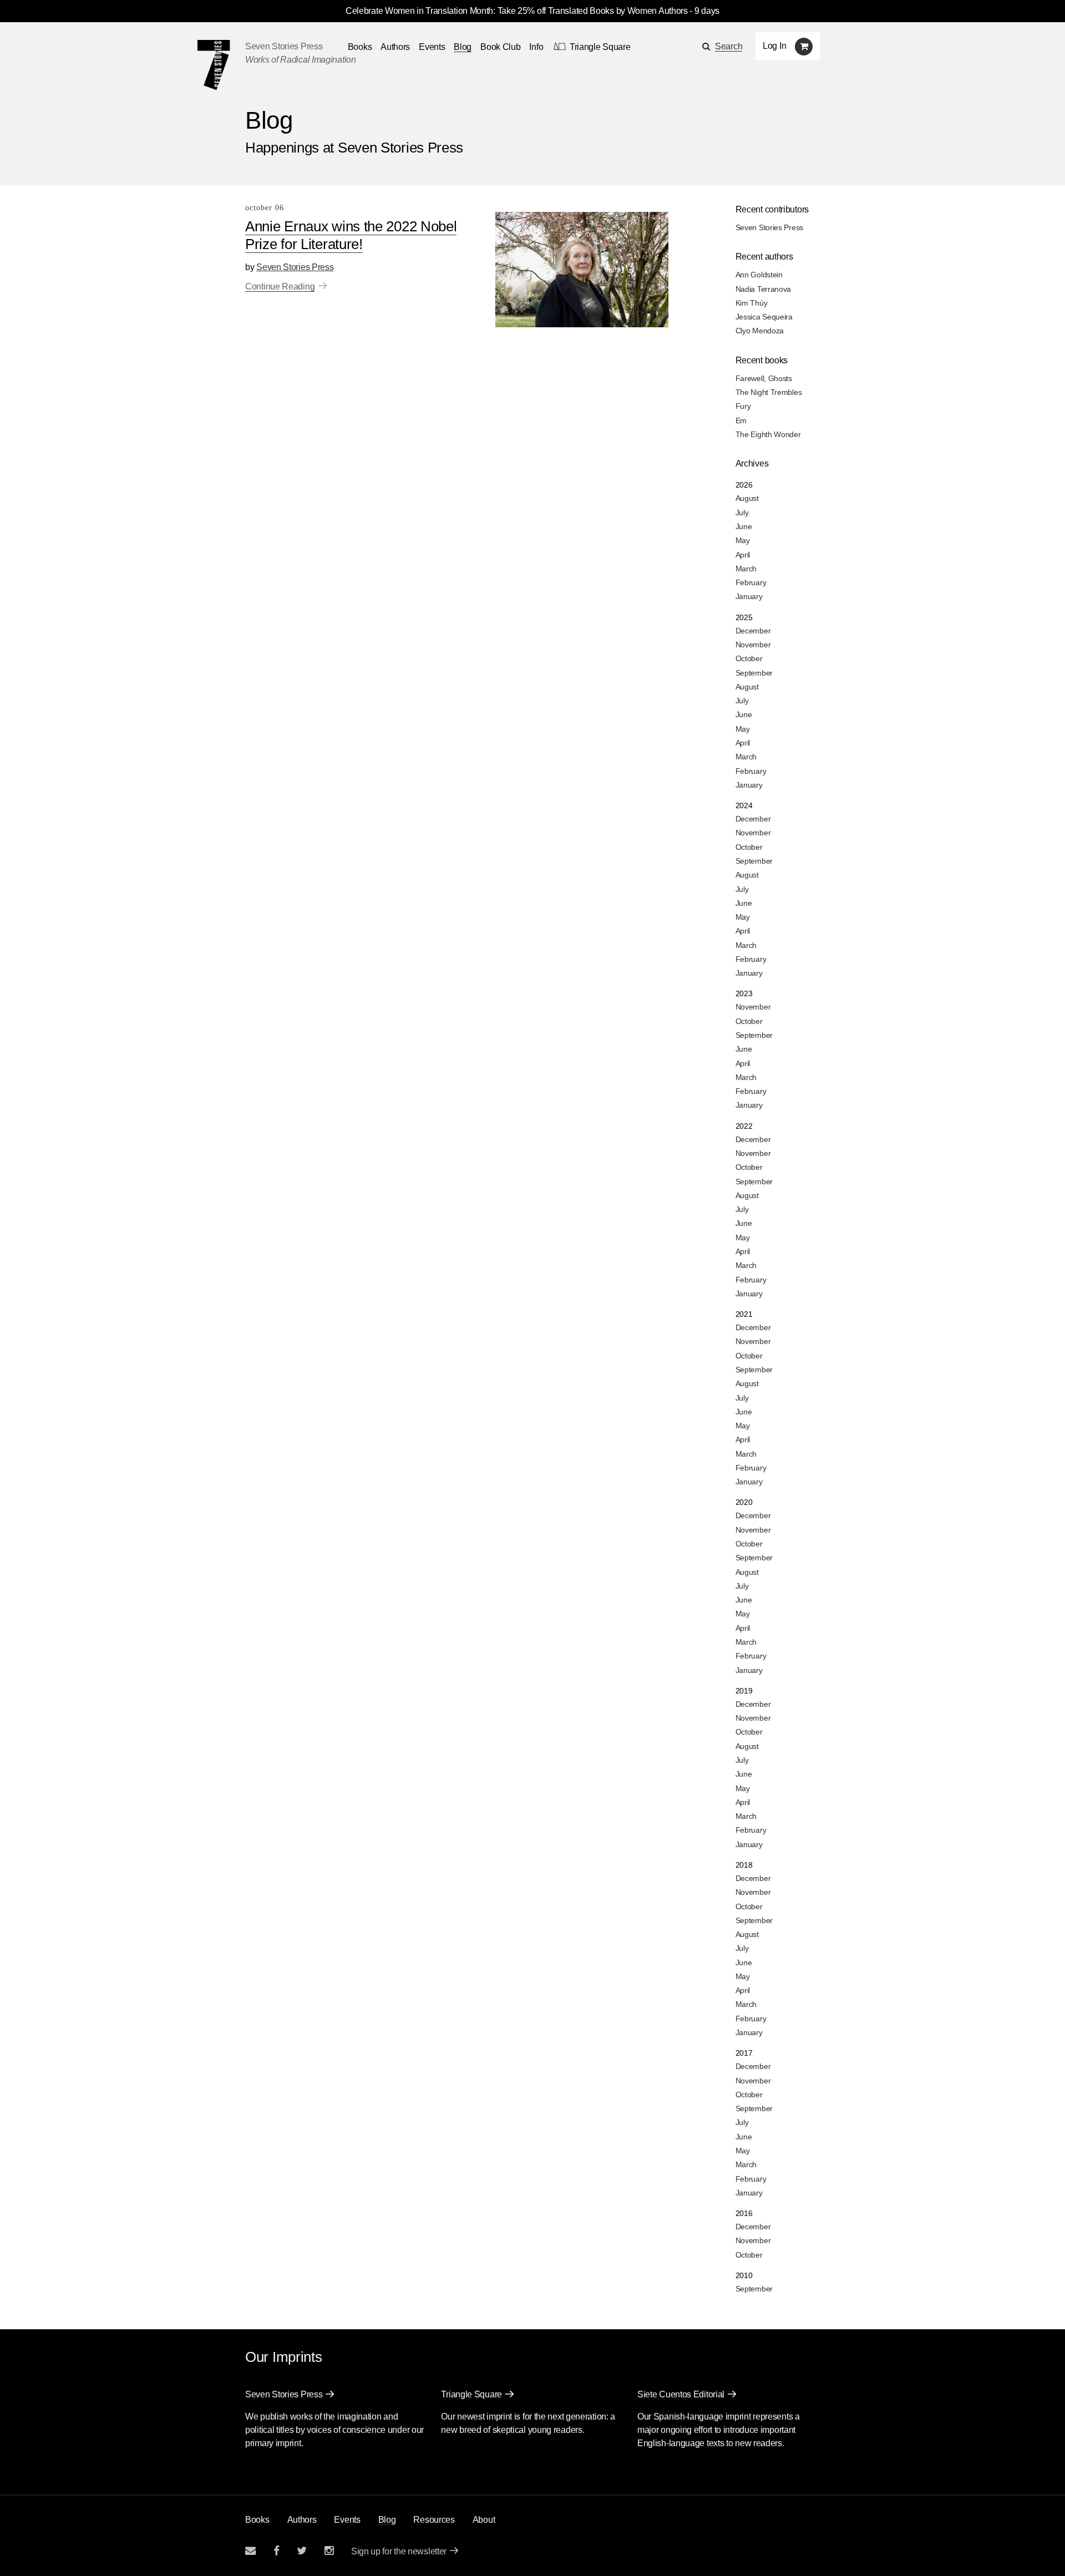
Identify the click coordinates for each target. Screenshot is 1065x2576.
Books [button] (360, 47)
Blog (463, 47)
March (746, 569)
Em (741, 420)
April (743, 555)
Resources (434, 2520)
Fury (743, 406)
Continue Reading (280, 286)
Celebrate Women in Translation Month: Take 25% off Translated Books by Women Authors (517, 11)
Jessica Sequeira (764, 317)
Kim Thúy (752, 303)
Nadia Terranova (764, 289)
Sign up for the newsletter (399, 2551)
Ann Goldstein (759, 275)
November (753, 645)
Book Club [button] (500, 47)
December (753, 631)
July (742, 513)
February (751, 582)
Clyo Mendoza (760, 331)
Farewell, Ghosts (764, 378)
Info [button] (536, 47)
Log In (774, 46)
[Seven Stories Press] (214, 65)
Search (729, 46)
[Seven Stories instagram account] (329, 2551)
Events (432, 47)
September (754, 673)
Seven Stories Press (284, 46)
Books (257, 2520)
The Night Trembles (769, 392)
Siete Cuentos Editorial (681, 2394)
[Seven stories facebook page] (277, 2551)
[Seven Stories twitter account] (302, 2551)
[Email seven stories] (250, 2551)
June (744, 526)
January (749, 596)
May (743, 540)
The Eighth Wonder (768, 434)
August (747, 498)
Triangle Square (471, 2394)
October (749, 658)
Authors (395, 47)
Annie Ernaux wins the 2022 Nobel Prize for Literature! (351, 235)
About (484, 2520)
